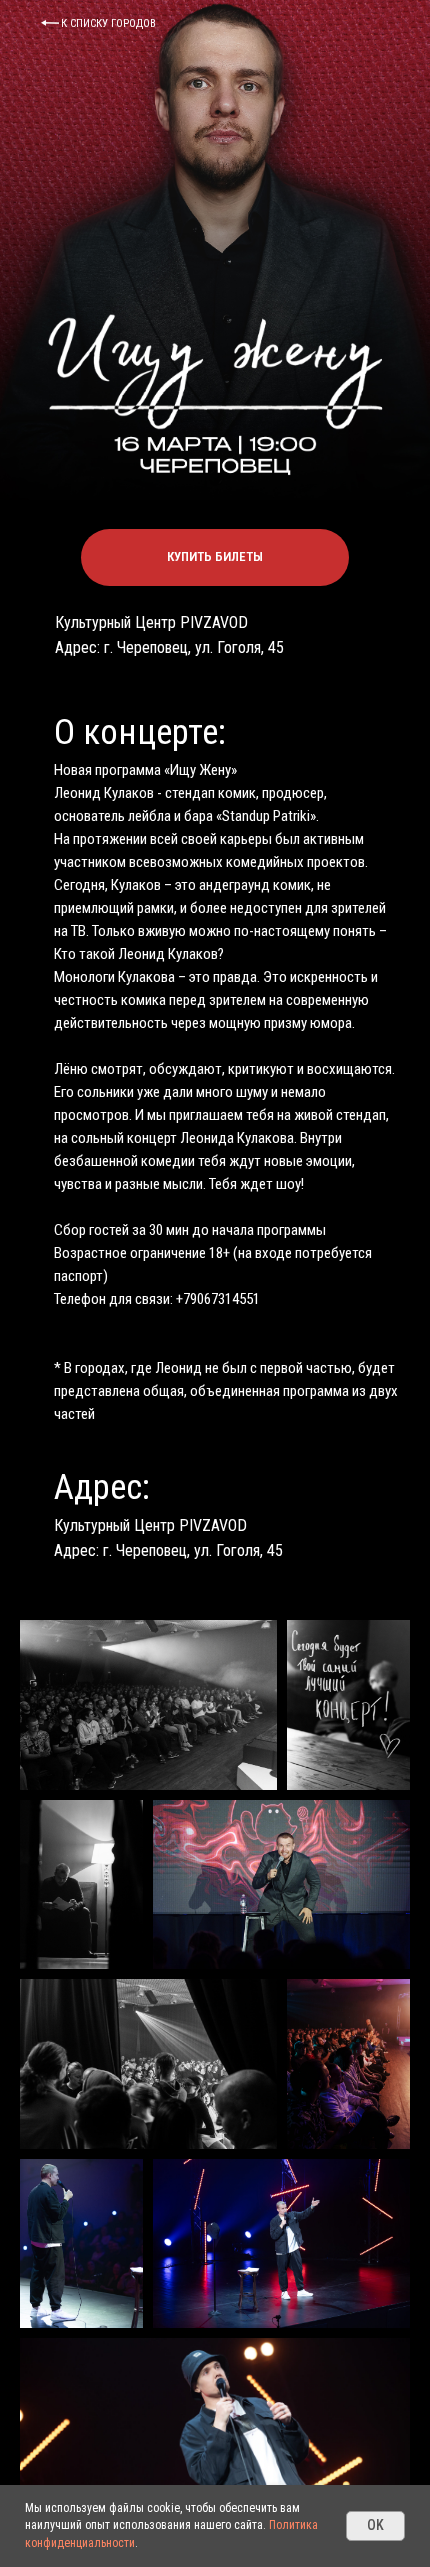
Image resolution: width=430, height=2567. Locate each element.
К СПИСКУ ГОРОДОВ (108, 23)
